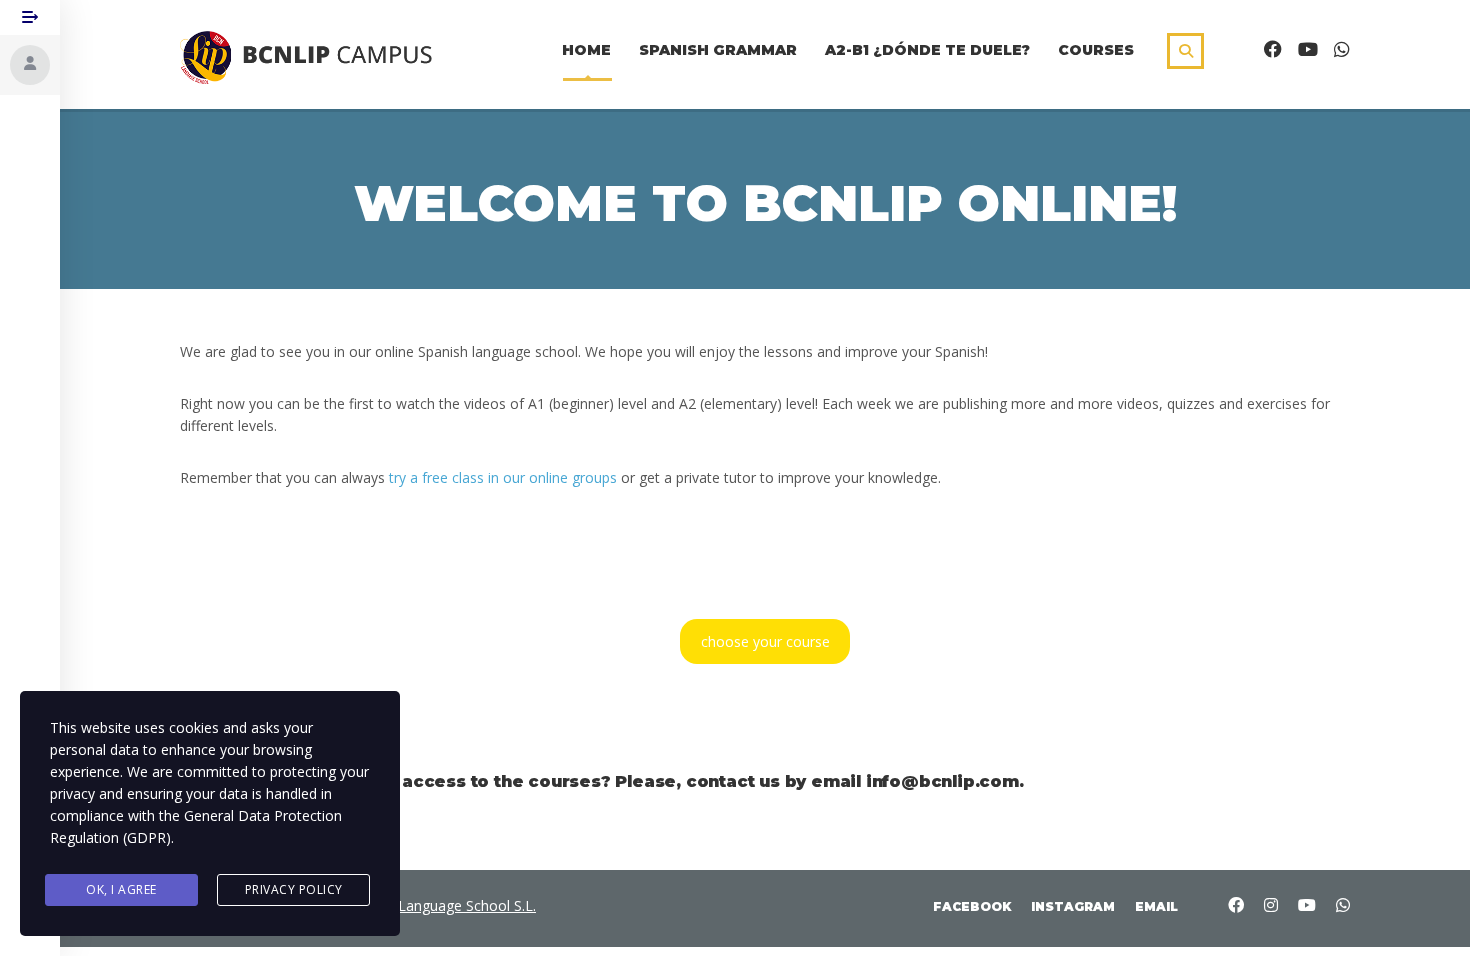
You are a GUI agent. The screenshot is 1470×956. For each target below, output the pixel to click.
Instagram (1073, 906)
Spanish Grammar (718, 50)
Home (586, 50)
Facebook (972, 906)
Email (1156, 906)
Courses (1096, 50)
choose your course (765, 641)
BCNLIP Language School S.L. (439, 905)
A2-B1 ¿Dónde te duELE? (927, 50)
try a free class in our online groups (503, 477)
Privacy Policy (294, 889)
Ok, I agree (121, 889)
